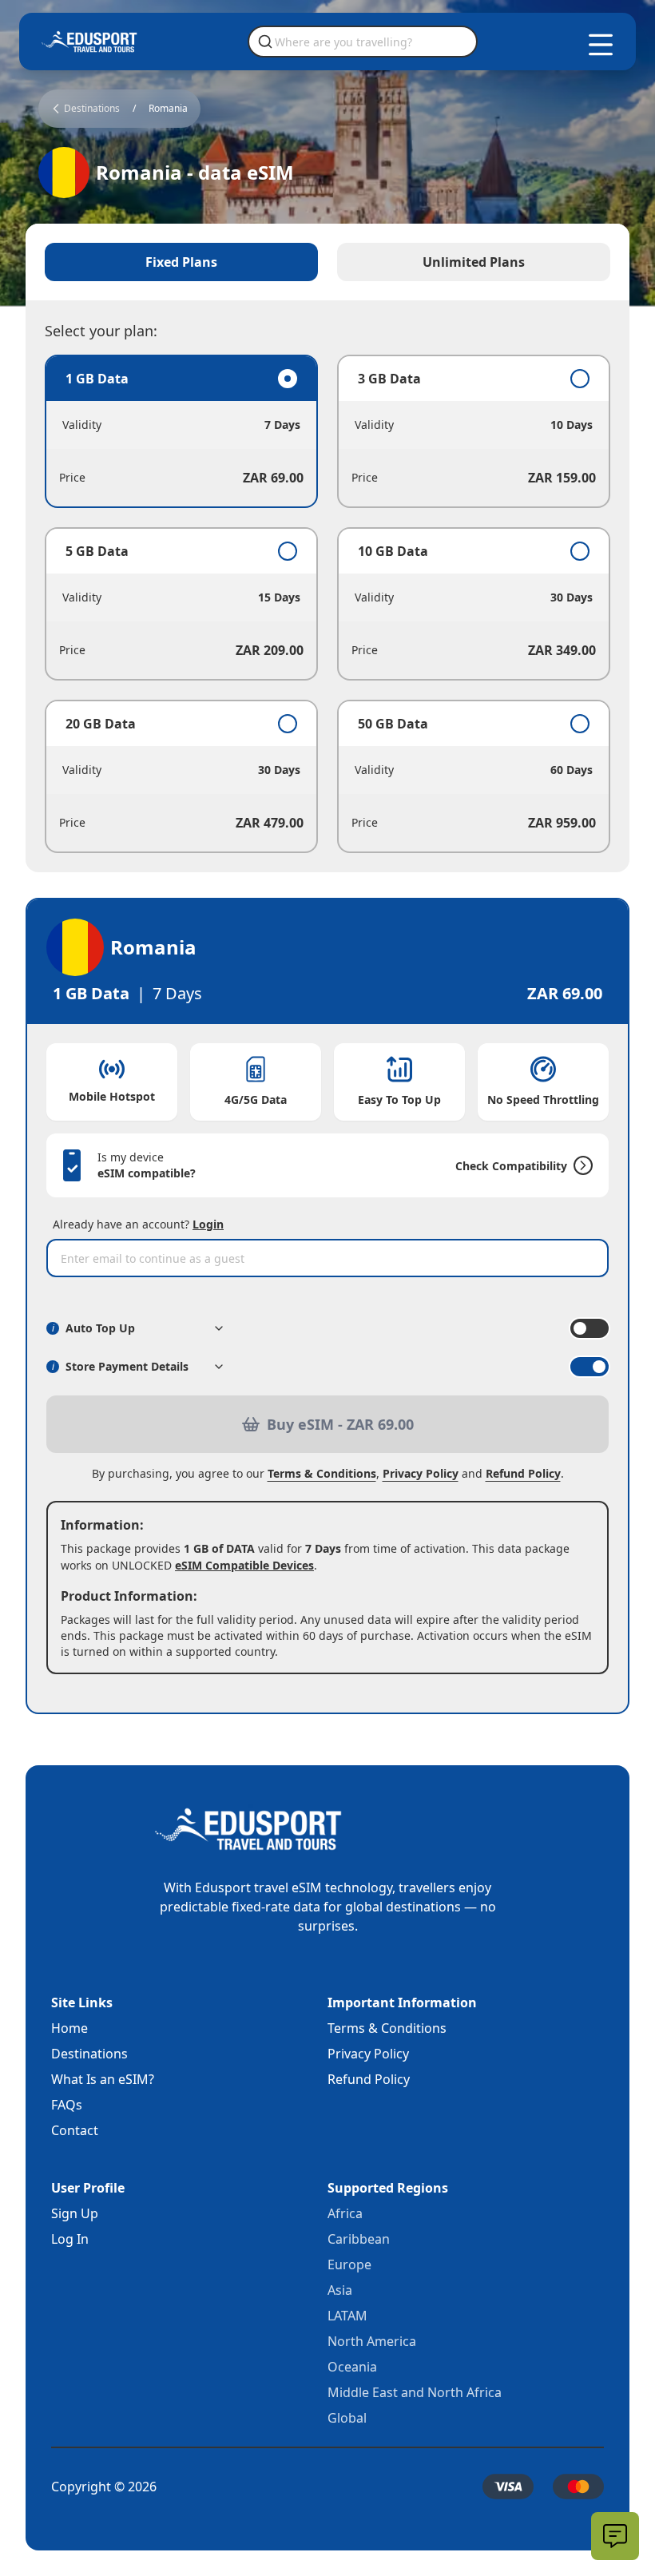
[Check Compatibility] (580, 1165)
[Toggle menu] (601, 45)
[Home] (89, 42)
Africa (345, 2213)
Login (208, 1224)
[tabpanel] (327, 604)
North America (372, 2341)
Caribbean (359, 2239)
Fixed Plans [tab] (181, 262)
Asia (340, 2290)
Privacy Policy (421, 1473)
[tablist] (327, 262)
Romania (168, 109)
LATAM (347, 2316)
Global (347, 2418)
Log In (70, 2239)
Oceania (352, 2367)
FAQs (67, 2105)
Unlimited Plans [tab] (474, 262)
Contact (75, 2130)
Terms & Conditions (322, 1473)
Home (69, 2028)
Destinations (89, 2054)
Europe (349, 2264)
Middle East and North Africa (415, 2392)
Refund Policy (523, 1473)
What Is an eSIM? (103, 2079)
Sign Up (75, 2213)
